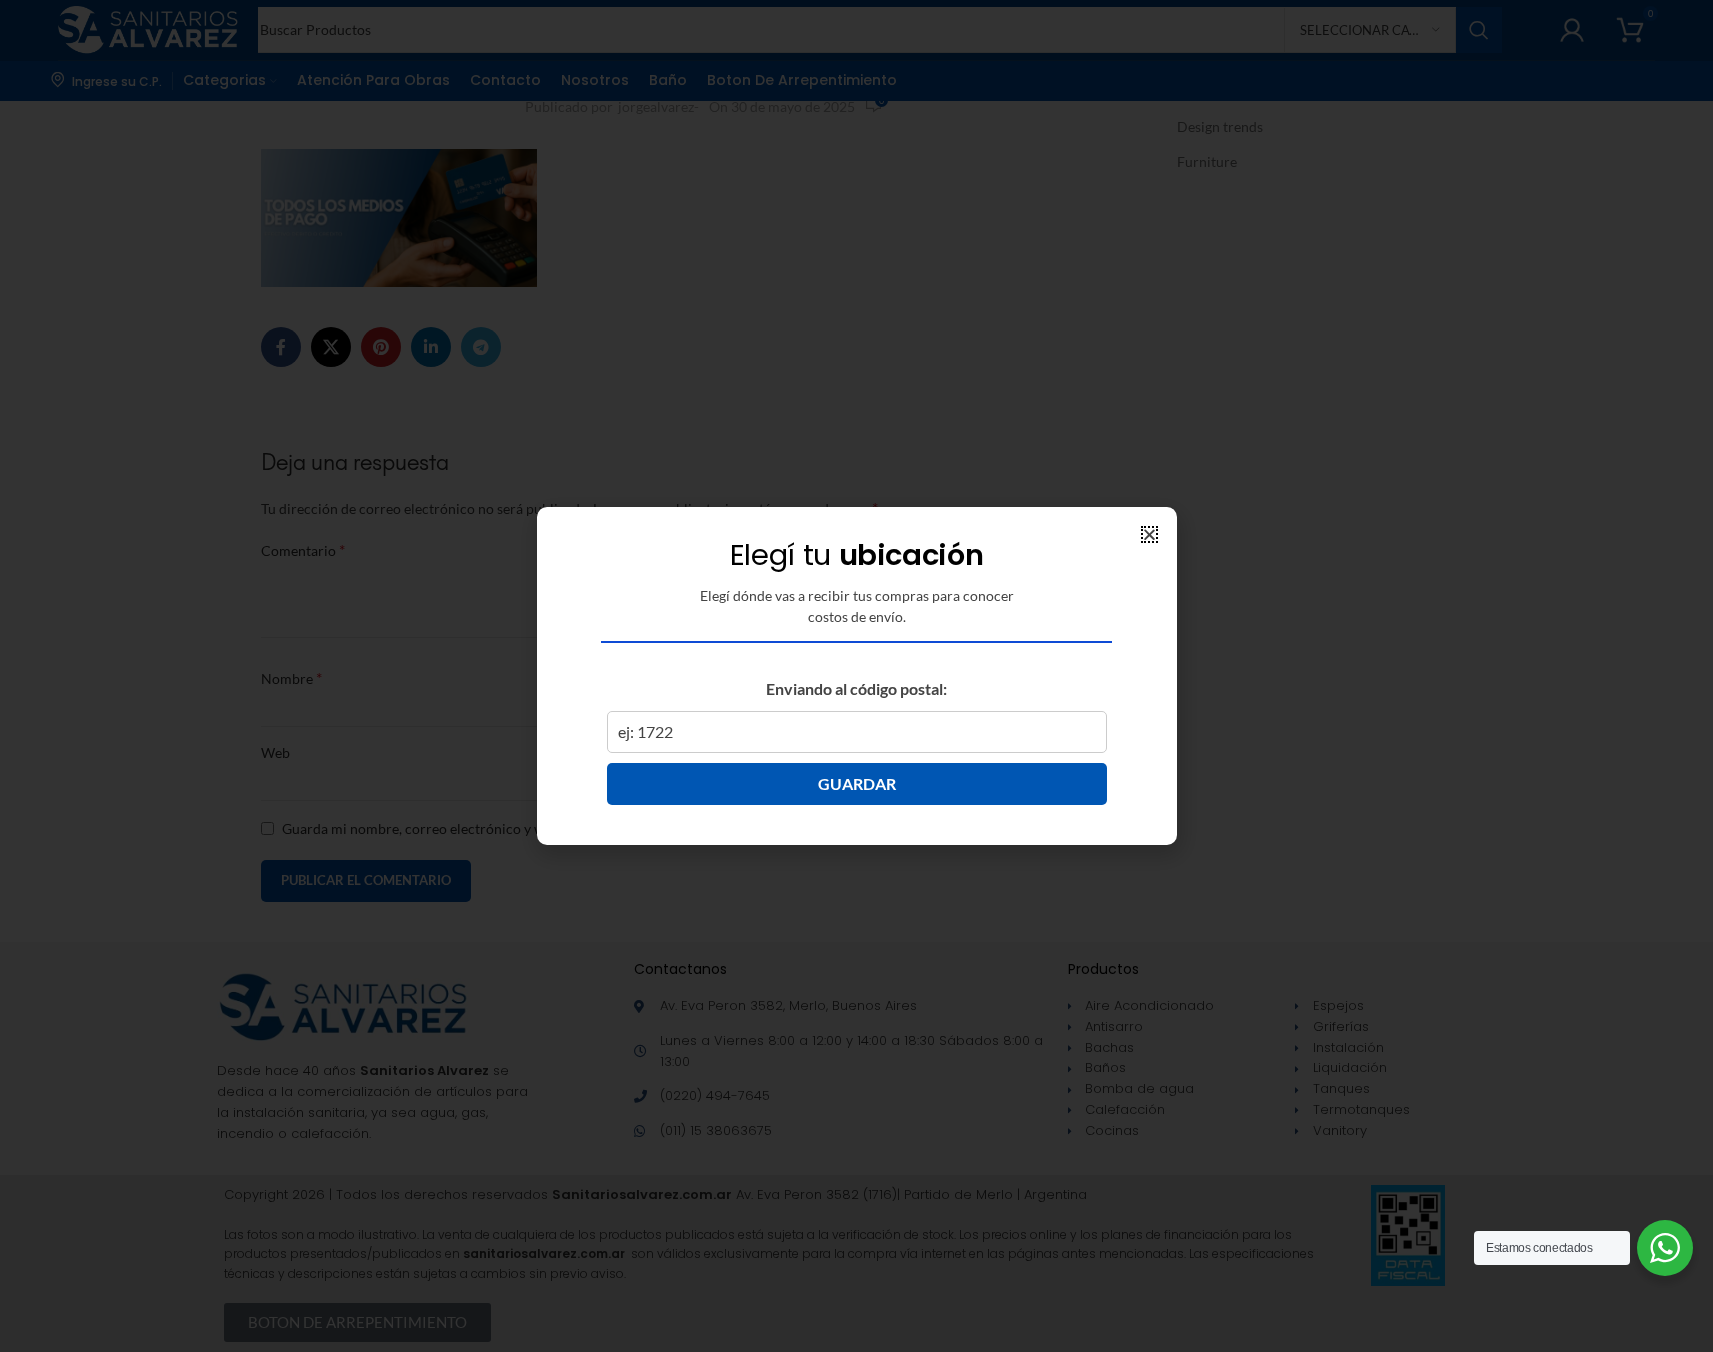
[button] (1149, 534)
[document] (856, 676)
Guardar (857, 783)
